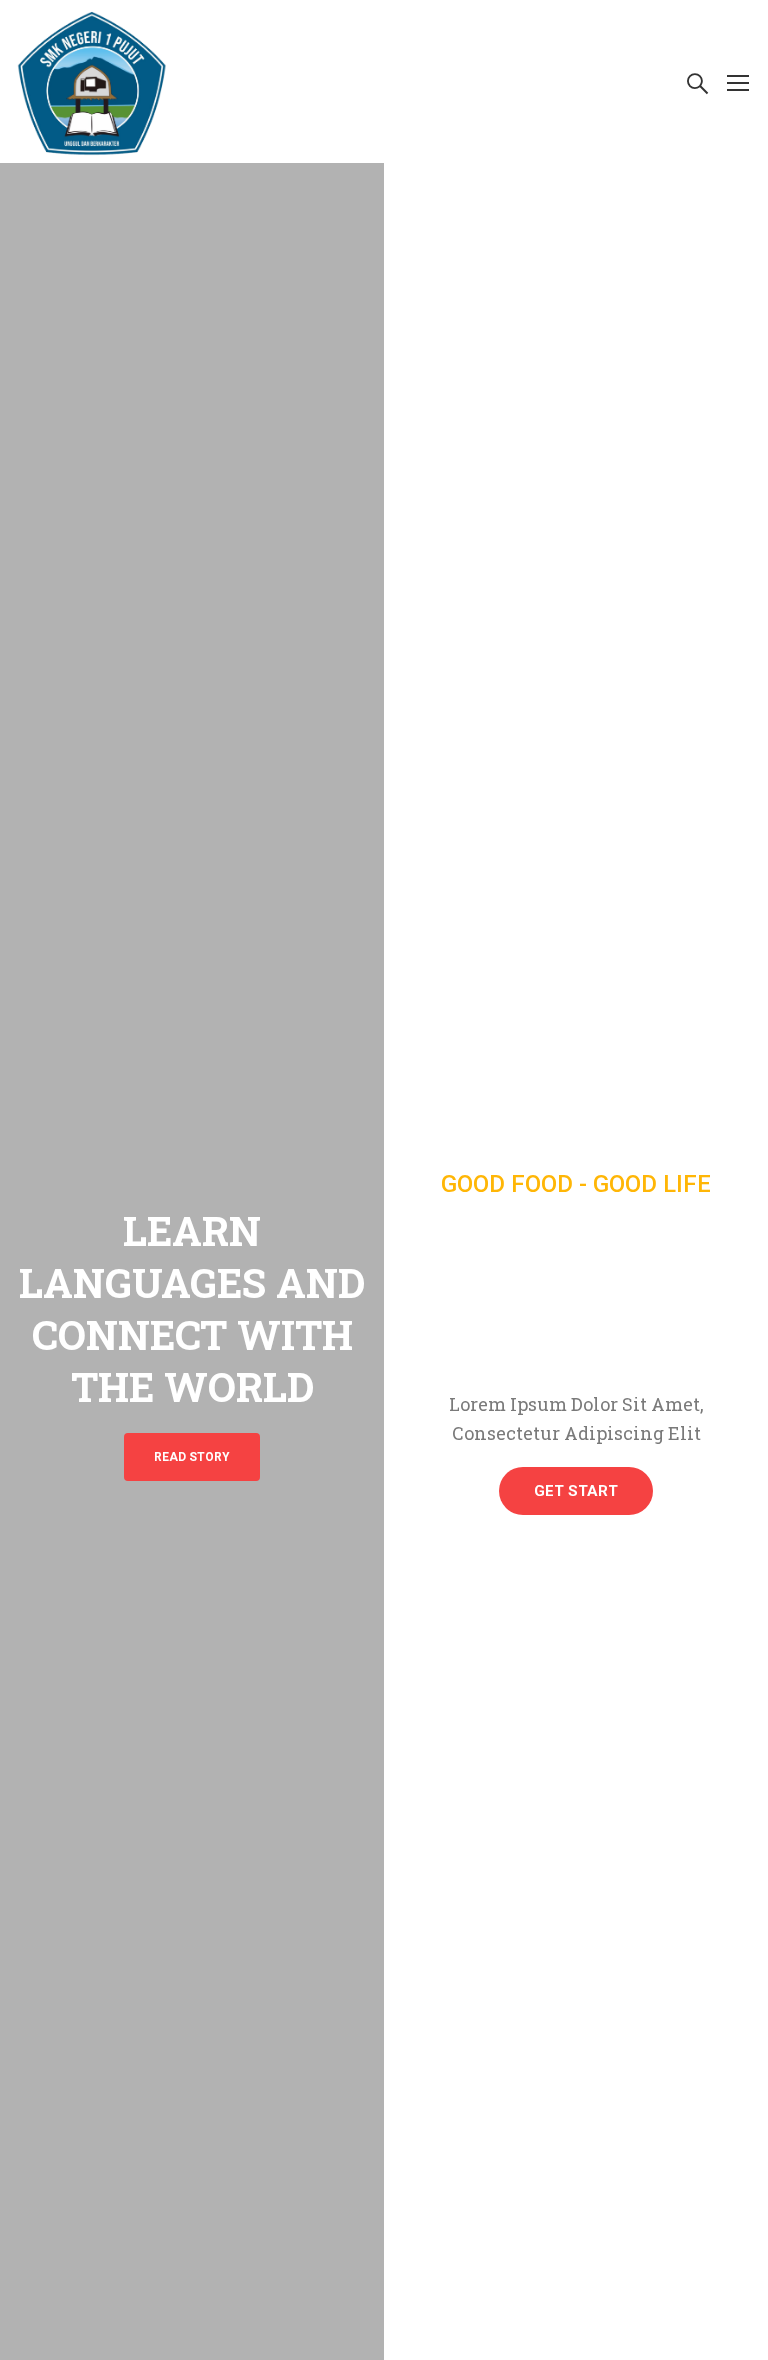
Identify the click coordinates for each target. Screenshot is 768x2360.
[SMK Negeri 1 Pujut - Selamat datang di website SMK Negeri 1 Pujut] (91, 81)
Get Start (576, 1491)
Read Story (192, 1457)
